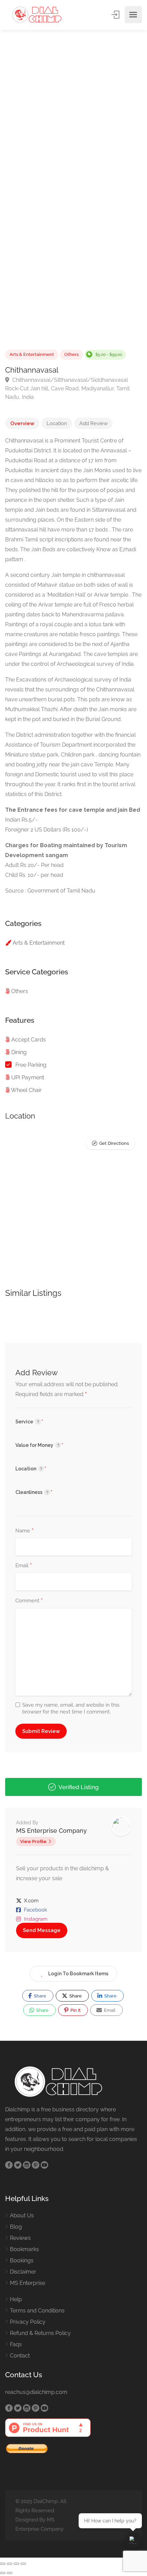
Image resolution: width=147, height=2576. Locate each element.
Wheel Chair (26, 1090)
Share (39, 1996)
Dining (19, 1052)
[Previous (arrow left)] (3, 2573)
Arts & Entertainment (32, 354)
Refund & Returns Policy (40, 2333)
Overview (22, 423)
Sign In (116, 15)
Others (71, 354)
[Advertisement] (73, 120)
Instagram (36, 1919)
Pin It (75, 2010)
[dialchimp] (40, 15)
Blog (16, 2227)
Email (24, 1566)
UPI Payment (28, 1077)
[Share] (16, 2564)
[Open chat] (133, 2540)
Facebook (36, 1910)
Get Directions (114, 1143)
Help (16, 2299)
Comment (29, 1601)
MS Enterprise (28, 2283)
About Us (22, 2215)
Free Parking (31, 1065)
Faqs (16, 2344)
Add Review (93, 423)
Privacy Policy (28, 2322)
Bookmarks (24, 2249)
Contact (20, 2356)
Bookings (22, 2260)
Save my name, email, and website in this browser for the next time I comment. (71, 1708)
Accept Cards (29, 1040)
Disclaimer (23, 2272)
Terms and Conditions (37, 2311)
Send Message (42, 1930)
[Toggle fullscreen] (10, 2564)
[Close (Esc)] (23, 2564)
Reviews (20, 2238)
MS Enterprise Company (51, 1831)
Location (57, 423)
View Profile (33, 1841)
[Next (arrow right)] (10, 2573)
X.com (31, 1901)
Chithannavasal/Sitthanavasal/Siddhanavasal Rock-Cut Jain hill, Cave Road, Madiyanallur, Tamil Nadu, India (67, 388)
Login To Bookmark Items (78, 1974)
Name (24, 1531)
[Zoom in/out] (3, 2564)
